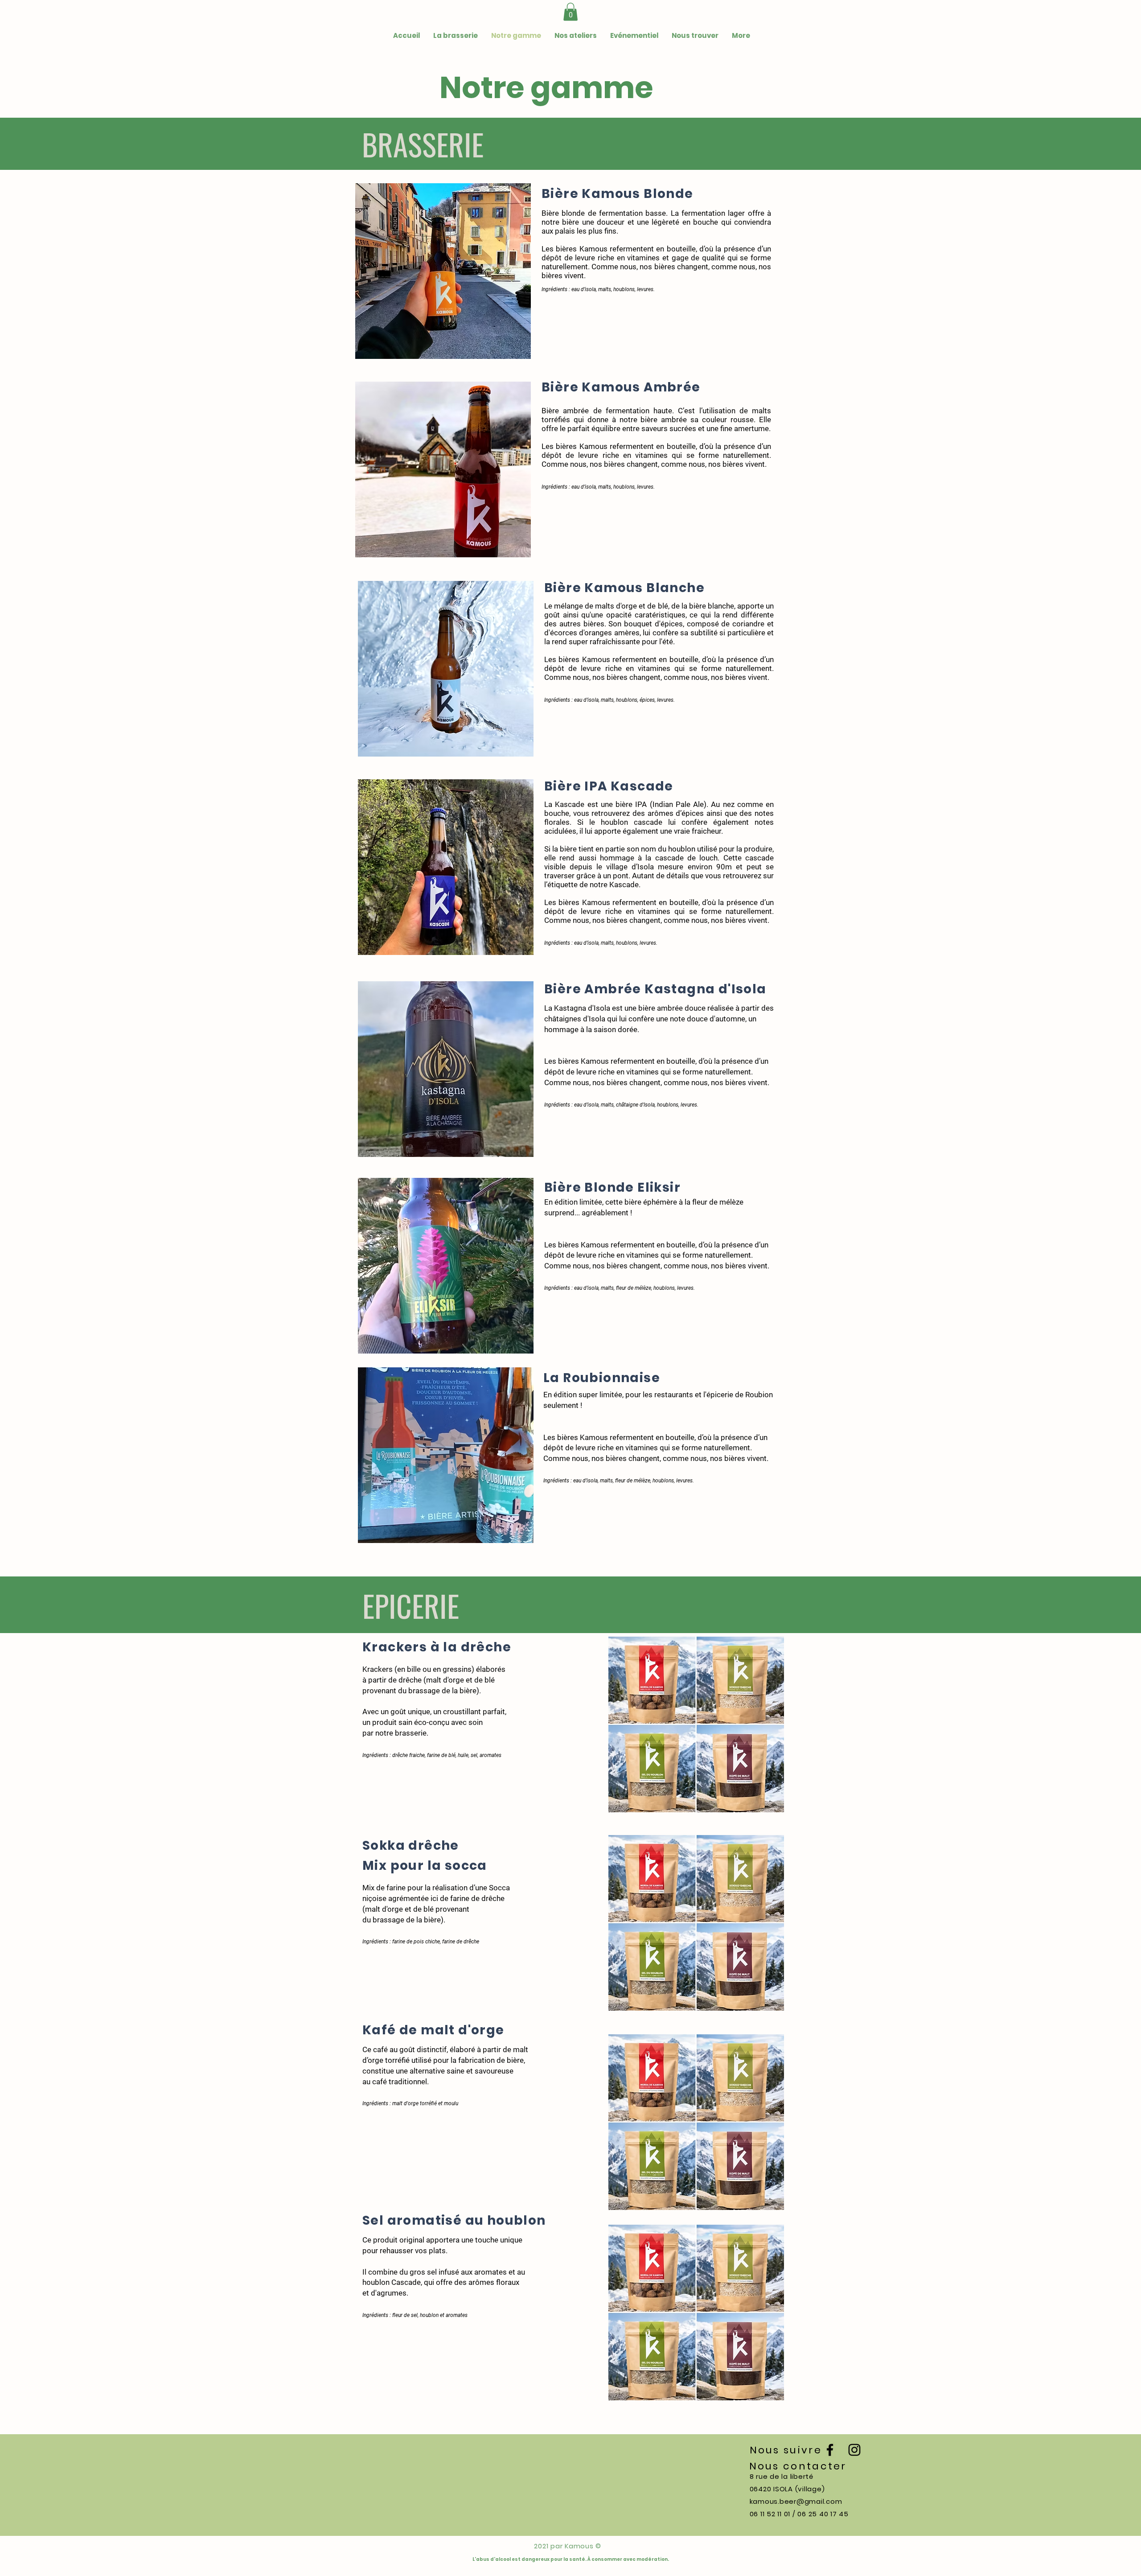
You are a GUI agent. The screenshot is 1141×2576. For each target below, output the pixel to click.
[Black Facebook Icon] (830, 2450)
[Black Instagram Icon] (854, 2450)
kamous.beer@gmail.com (796, 2501)
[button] (570, 12)
